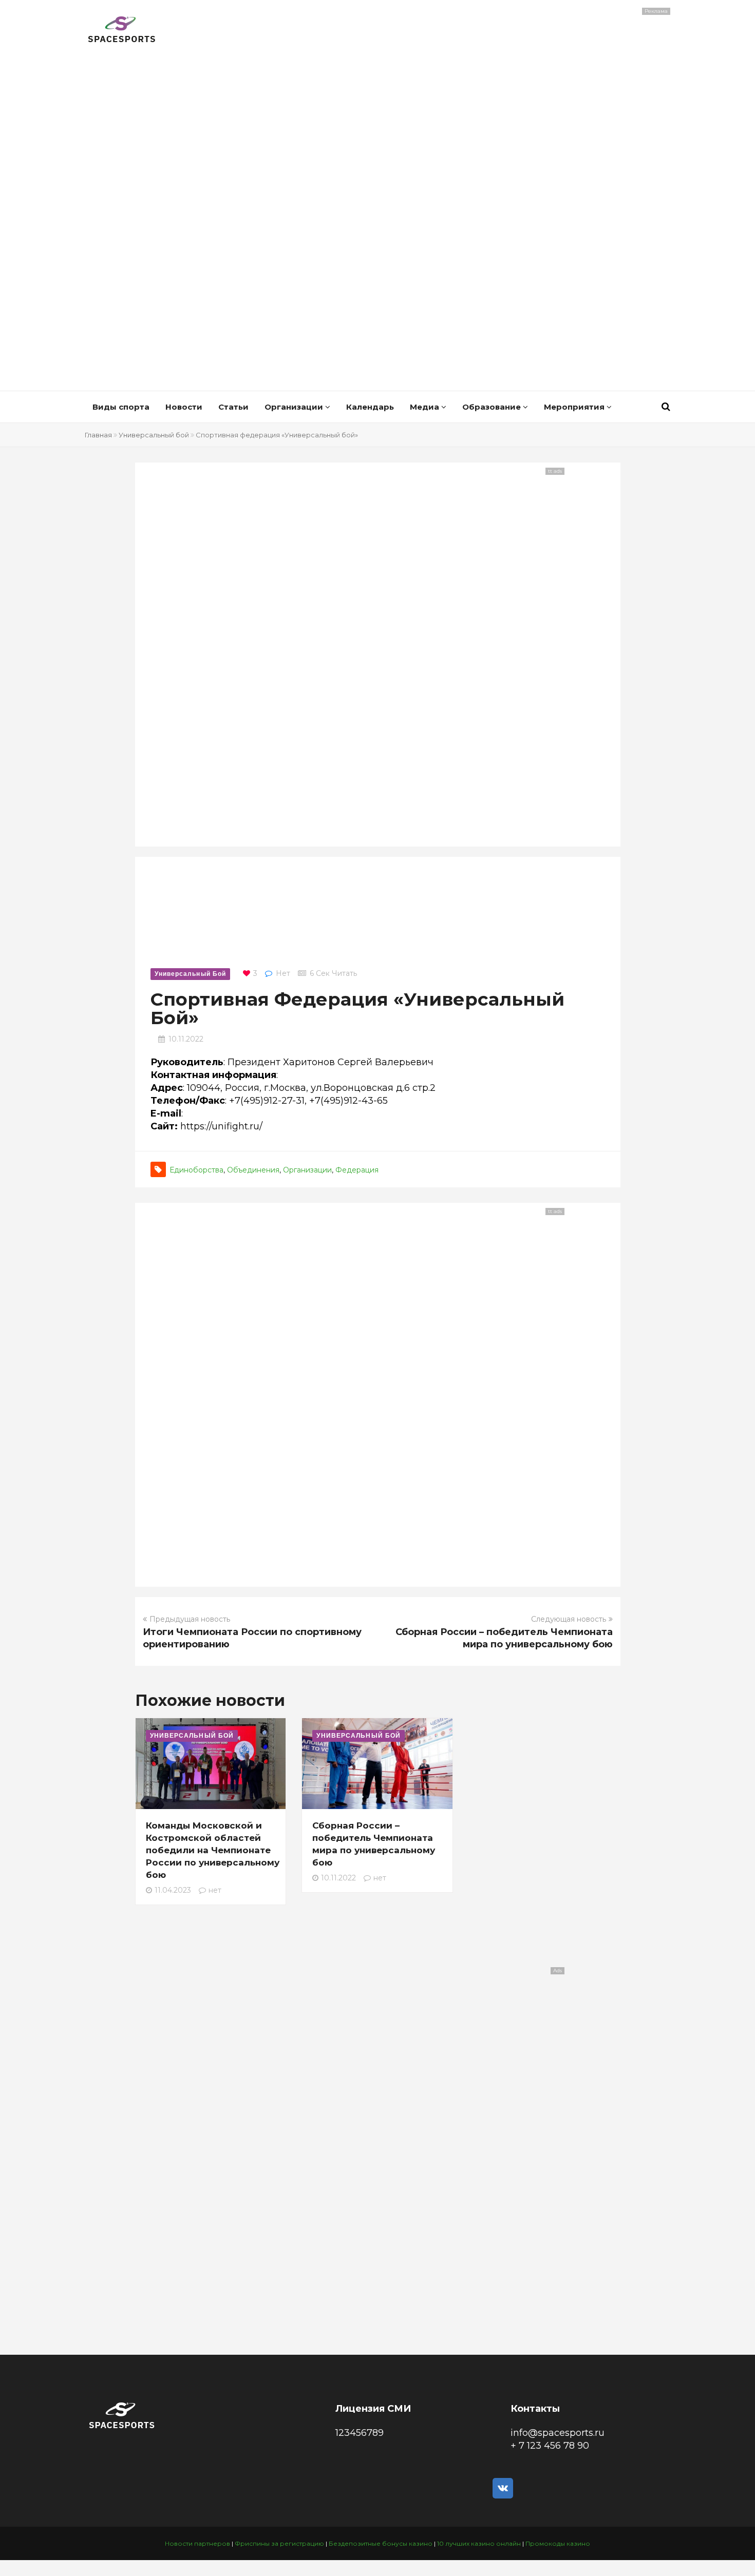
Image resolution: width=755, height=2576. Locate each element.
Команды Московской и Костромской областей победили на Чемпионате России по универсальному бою (213, 1850)
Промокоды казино (558, 2543)
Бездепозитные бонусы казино (381, 2543)
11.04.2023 (173, 1890)
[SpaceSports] (122, 31)
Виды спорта (121, 407)
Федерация (357, 1170)
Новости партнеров (197, 2543)
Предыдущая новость (190, 1619)
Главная (98, 435)
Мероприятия (575, 407)
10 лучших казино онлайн (479, 2543)
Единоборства (196, 1170)
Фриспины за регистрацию (279, 2543)
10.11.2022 (186, 1039)
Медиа (426, 407)
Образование (493, 407)
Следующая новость (569, 1619)
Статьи (233, 407)
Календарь (370, 407)
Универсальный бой (154, 435)
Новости (184, 407)
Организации (295, 407)
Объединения (253, 1170)
